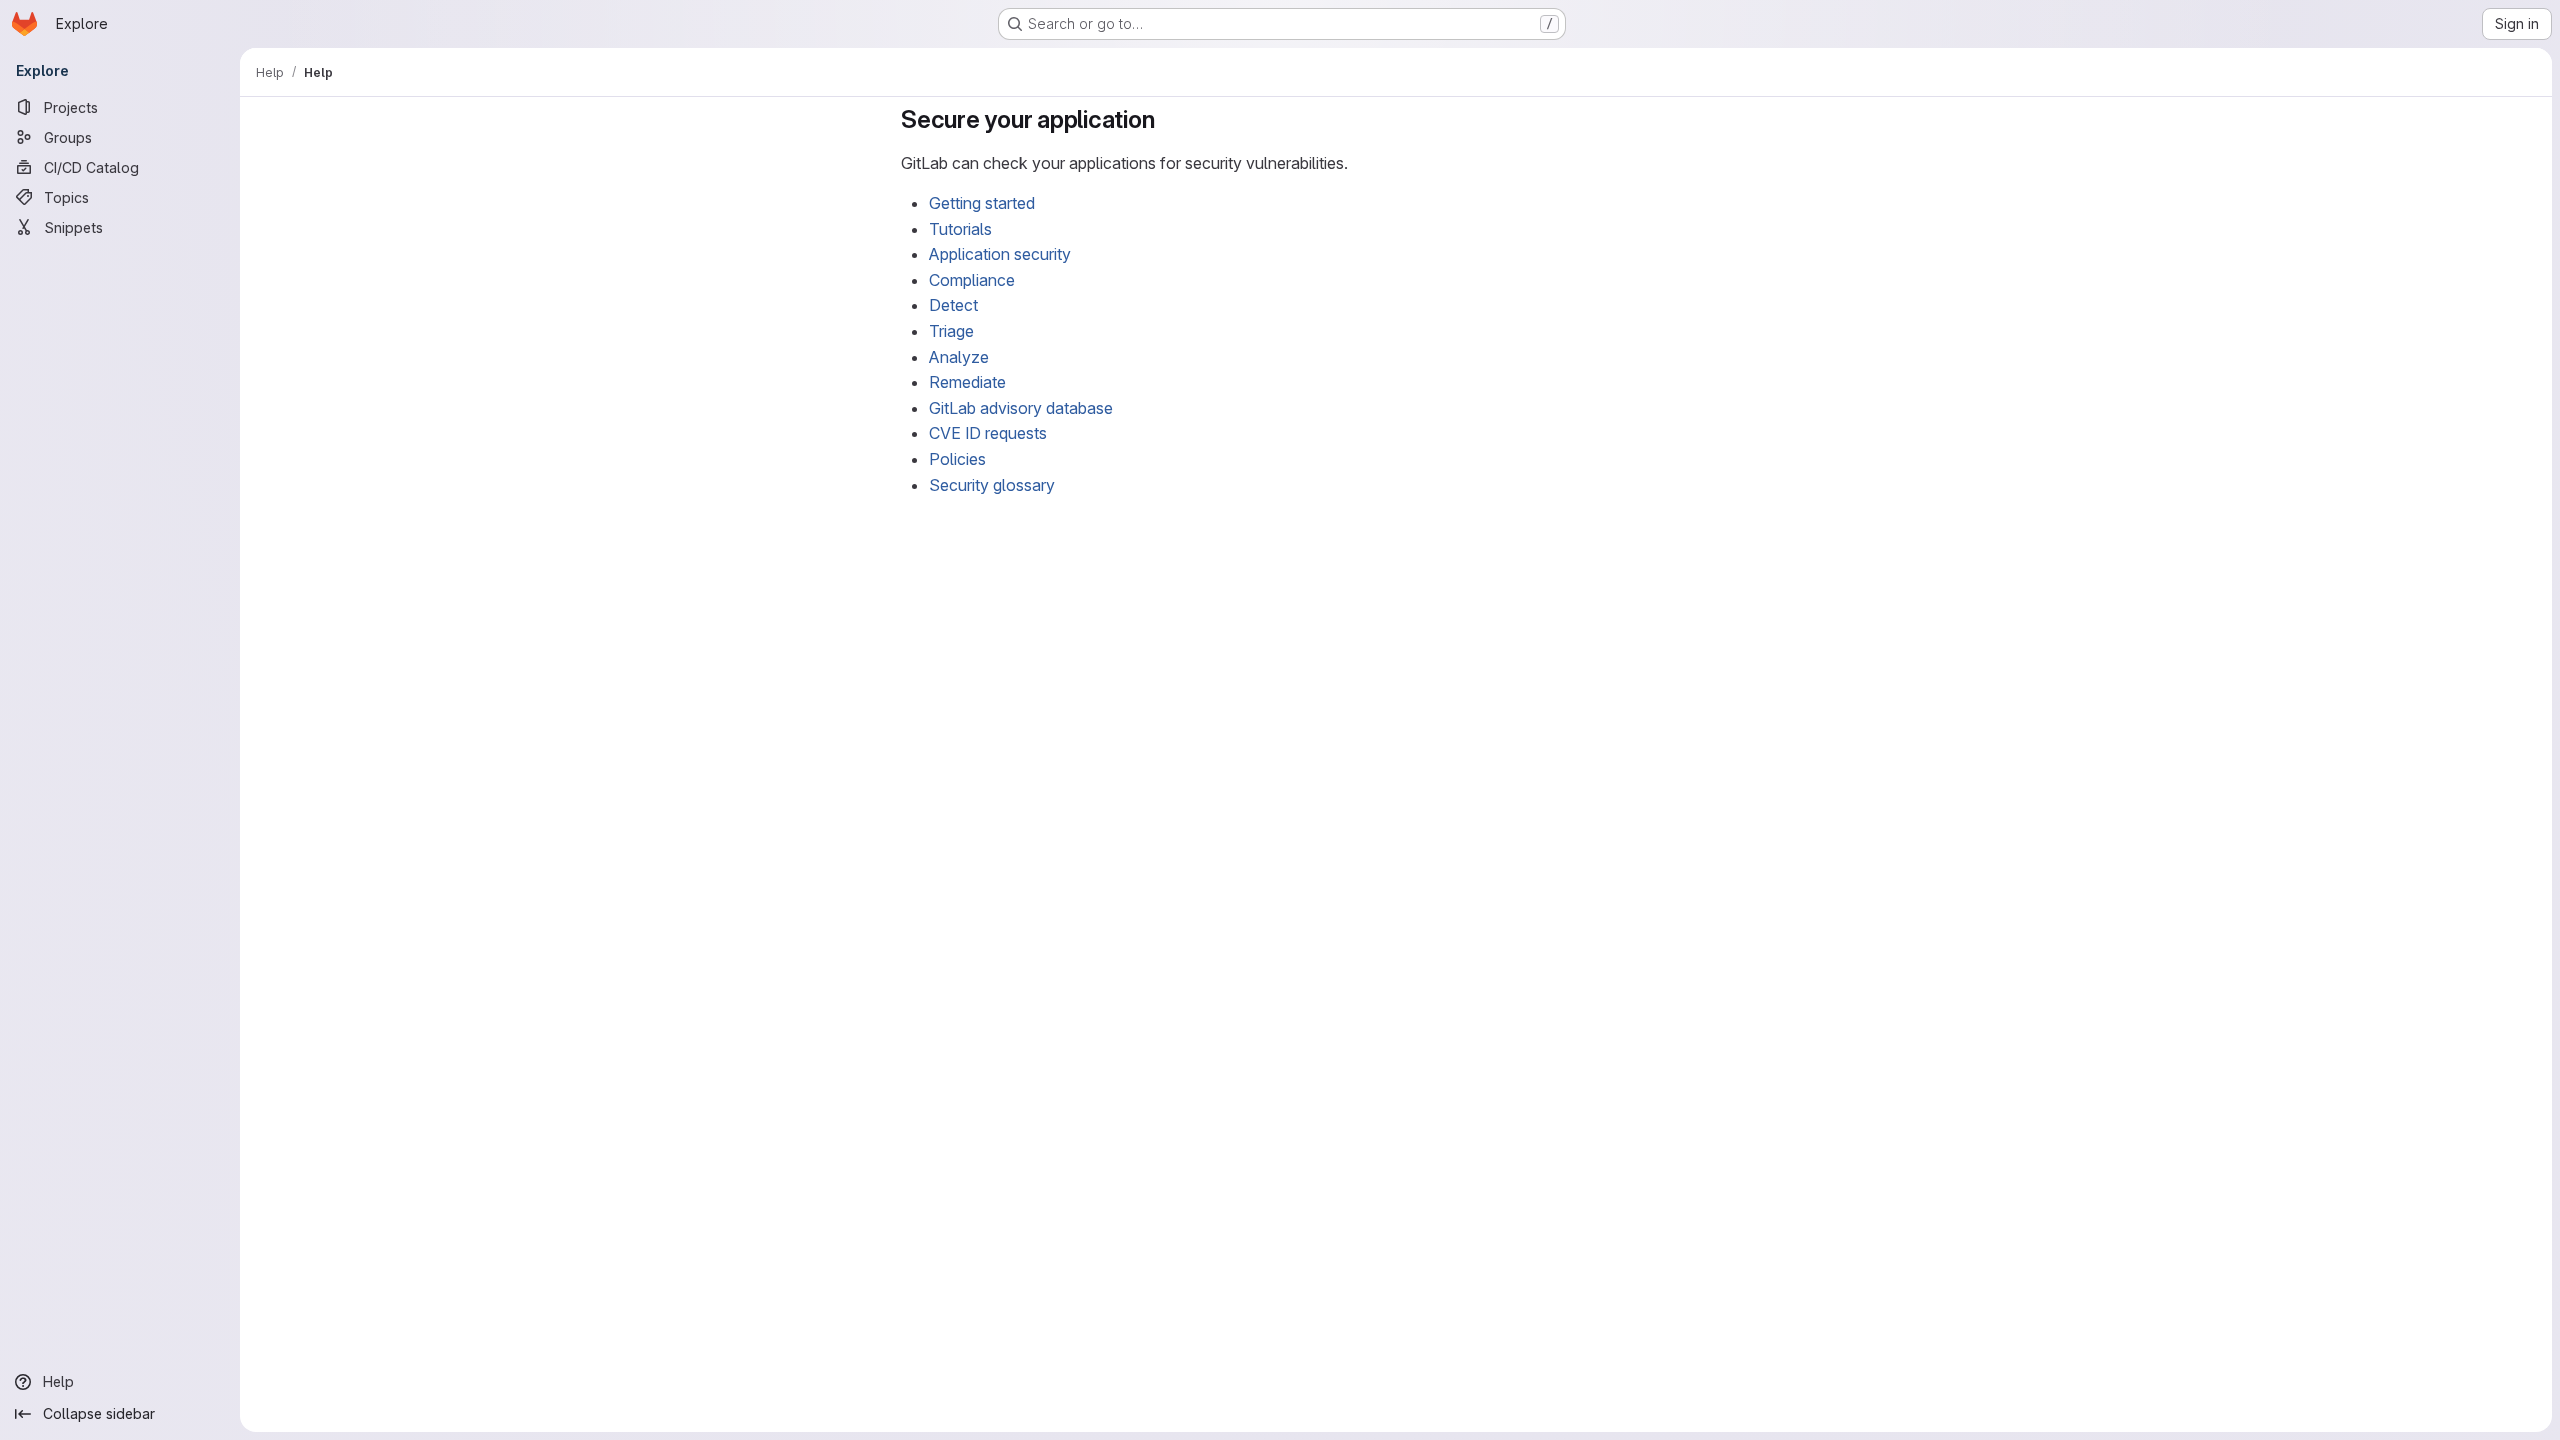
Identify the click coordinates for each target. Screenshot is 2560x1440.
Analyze (959, 357)
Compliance (972, 280)
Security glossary (992, 485)
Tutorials (960, 229)
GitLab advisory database (1021, 408)
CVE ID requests (988, 433)
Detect (953, 305)
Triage (951, 331)
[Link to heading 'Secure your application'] (1167, 119)
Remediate (967, 382)
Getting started (982, 203)
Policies (957, 459)
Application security (1000, 254)
